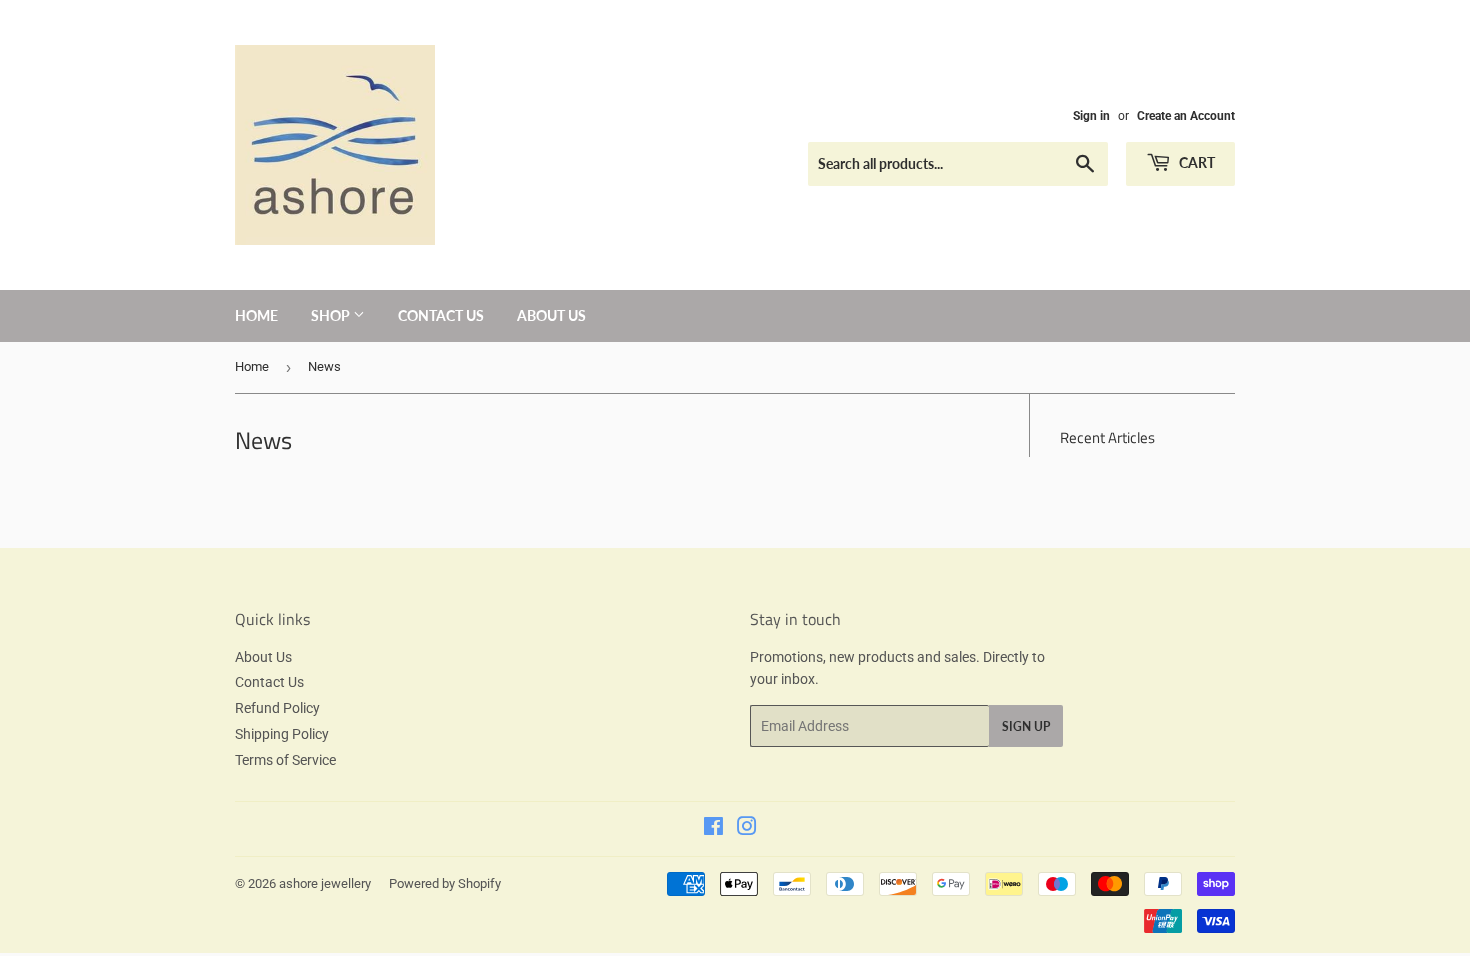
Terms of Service (285, 760)
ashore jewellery (325, 883)
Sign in (1091, 116)
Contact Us (441, 315)
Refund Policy (277, 708)
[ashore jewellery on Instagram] (747, 829)
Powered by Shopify (445, 883)
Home (256, 315)
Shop (332, 315)
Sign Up (1026, 726)
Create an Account (1186, 116)
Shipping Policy (282, 734)
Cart (1195, 162)
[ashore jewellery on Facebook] (713, 829)
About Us (551, 315)
